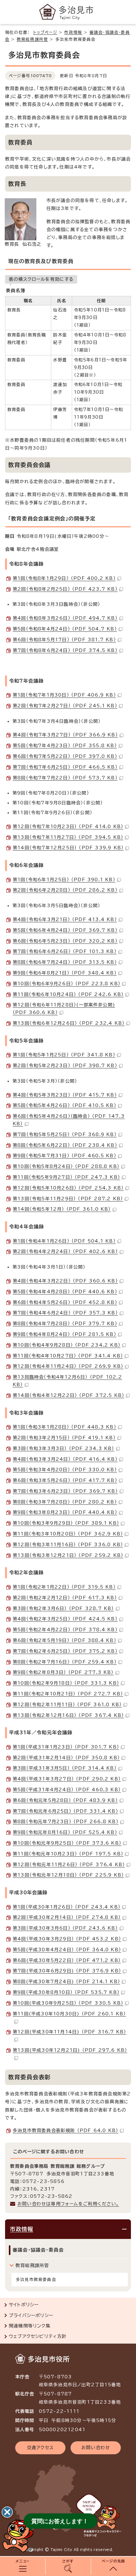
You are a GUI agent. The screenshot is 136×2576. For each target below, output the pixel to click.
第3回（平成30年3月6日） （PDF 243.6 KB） (65, 1928)
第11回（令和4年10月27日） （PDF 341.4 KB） (68, 1356)
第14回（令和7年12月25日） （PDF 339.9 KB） (68, 848)
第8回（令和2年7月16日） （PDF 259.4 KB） (65, 1662)
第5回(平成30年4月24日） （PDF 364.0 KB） (67, 1950)
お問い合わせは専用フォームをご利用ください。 (68, 2204)
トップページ (45, 32)
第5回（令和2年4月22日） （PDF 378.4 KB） (65, 1630)
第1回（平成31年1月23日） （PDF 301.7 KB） (66, 1747)
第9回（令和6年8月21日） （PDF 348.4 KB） (65, 973)
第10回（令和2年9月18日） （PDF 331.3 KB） (66, 1683)
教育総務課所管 (32, 39)
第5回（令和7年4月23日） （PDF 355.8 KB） (65, 746)
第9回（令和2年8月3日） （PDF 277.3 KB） (63, 1672)
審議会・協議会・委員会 (38, 2250)
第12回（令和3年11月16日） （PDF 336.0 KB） (68, 1545)
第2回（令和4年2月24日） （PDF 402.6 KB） (65, 1251)
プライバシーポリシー (31, 2315)
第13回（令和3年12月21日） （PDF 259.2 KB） (68, 1555)
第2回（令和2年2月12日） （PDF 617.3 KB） (65, 1598)
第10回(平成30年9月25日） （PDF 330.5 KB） (68, 2003)
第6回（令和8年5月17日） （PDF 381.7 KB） (64, 640)
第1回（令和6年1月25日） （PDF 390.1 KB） (64, 880)
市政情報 (73, 32)
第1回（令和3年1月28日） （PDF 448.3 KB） (65, 1427)
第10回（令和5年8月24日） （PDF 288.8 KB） (66, 1166)
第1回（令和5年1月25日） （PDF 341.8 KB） (64, 1055)
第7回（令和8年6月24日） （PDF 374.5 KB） (65, 650)
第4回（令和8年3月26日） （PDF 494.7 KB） (65, 618)
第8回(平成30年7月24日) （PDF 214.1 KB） (66, 1982)
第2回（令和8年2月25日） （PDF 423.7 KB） (65, 589)
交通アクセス (40, 2448)
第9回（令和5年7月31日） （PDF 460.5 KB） (65, 1156)
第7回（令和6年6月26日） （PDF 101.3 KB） (65, 951)
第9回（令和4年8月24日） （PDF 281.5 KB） (65, 1334)
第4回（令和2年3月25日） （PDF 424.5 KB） (65, 1619)
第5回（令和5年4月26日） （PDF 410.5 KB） (65, 1105)
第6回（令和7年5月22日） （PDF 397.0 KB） (65, 756)
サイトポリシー (24, 2305)
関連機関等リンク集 (30, 2326)
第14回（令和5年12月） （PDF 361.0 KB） (62, 1209)
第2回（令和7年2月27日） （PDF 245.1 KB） (65, 706)
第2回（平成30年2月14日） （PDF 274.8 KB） (67, 1917)
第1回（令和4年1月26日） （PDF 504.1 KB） (64, 1241)
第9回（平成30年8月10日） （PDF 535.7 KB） (66, 1992)
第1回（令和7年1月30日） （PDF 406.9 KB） (64, 695)
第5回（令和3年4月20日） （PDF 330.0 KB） (65, 1470)
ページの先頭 (113, 2561)
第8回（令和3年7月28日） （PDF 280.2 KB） (65, 1502)
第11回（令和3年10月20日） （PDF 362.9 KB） (68, 1534)
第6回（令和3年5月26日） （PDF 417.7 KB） (65, 1480)
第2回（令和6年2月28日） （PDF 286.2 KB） (65, 890)
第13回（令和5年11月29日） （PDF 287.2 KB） (68, 1199)
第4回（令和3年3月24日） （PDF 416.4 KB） (65, 1459)
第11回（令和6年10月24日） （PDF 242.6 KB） (68, 994)
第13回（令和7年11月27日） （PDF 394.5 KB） (68, 837)
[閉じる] (7, 2512)
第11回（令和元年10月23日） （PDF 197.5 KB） (68, 1854)
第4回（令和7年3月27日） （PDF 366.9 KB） (65, 735)
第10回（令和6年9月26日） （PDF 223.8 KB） (67, 984)
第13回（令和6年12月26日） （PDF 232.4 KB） (69, 1023)
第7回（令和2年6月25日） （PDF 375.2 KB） (65, 1651)
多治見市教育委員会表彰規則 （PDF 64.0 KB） (65, 2130)
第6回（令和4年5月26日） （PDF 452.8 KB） (65, 1302)
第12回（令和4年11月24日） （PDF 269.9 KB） (68, 1366)
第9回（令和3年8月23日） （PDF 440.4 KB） (65, 1512)
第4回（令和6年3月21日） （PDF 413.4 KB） (65, 919)
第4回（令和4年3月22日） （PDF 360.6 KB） (65, 1281)
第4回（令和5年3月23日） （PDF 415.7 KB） (65, 1095)
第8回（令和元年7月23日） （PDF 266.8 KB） (66, 1822)
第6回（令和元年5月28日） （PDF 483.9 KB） (65, 1800)
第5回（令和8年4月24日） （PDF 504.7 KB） (65, 629)
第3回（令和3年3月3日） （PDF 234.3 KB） (64, 1448)
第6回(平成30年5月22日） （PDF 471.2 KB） (67, 1960)
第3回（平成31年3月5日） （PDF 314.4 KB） (65, 1768)
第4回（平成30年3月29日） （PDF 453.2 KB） (67, 1939)
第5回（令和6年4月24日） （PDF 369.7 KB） (65, 930)
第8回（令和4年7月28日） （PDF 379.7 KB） (65, 1324)
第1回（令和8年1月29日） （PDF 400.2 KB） (64, 578)
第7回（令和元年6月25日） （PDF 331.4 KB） (65, 1811)
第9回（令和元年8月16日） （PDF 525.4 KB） (65, 1832)
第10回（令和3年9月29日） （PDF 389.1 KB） (66, 1523)
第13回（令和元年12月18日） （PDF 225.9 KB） (68, 1875)
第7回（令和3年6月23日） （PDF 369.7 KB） (65, 1491)
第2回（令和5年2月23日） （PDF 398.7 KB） (65, 1066)
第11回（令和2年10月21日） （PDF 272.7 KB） (68, 1694)
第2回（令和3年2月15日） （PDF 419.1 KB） (64, 1438)
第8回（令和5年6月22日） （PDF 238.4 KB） (65, 1145)
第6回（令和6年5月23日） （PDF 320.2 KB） (65, 941)
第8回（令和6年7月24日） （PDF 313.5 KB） (65, 962)
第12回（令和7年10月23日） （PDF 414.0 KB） (68, 827)
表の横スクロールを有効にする (41, 279)
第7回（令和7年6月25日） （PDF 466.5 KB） (65, 767)
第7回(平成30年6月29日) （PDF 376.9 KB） (67, 1971)
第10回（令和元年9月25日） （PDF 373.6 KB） (67, 1843)
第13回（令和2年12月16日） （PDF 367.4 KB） (68, 1715)
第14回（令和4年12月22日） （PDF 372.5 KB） (68, 1395)
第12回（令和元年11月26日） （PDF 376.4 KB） (69, 1865)
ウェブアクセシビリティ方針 (38, 2336)
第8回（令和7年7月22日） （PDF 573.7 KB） (65, 778)
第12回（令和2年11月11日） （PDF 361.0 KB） (67, 1705)
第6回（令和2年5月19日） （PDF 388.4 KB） (65, 1640)
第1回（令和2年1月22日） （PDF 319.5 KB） (64, 1587)
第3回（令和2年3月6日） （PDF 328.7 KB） (63, 1608)
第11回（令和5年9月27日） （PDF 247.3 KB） (66, 1177)
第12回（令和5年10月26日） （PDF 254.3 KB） (68, 1188)
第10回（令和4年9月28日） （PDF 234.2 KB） (67, 1345)
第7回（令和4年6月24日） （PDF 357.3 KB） (65, 1313)
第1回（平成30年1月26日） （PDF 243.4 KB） (67, 1907)
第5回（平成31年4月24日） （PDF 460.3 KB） (67, 1790)
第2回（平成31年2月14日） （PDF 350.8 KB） (66, 1758)
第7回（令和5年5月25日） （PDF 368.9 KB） (65, 1134)
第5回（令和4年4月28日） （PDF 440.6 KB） (65, 1292)
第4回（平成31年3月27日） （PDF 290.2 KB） (67, 1779)
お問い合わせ (96, 2448)
